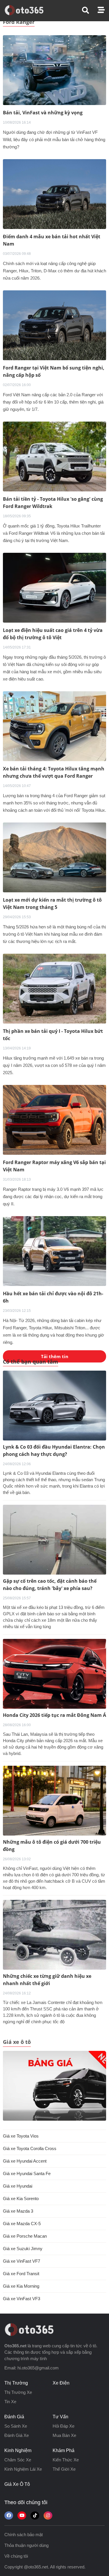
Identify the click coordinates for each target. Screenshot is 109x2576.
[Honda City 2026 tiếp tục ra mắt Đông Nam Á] (54, 1674)
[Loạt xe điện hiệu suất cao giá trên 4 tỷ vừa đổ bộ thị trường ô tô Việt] (54, 587)
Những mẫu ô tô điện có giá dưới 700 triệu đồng (52, 1846)
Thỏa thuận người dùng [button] (26, 2545)
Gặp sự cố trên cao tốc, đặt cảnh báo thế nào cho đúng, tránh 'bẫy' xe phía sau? (50, 1585)
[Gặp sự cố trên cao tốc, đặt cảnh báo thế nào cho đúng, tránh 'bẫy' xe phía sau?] (54, 1540)
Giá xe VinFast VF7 (22, 2261)
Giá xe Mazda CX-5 (22, 2224)
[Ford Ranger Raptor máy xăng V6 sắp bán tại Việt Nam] (54, 1119)
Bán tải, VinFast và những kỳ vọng (43, 113)
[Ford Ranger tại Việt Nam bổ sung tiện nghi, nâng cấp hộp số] (54, 325)
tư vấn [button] (60, 2417)
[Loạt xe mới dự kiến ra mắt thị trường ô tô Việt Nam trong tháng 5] (54, 857)
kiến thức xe (66, 2460)
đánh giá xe (17, 2435)
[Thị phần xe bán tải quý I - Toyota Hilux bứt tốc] (54, 988)
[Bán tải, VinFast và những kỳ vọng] (54, 70)
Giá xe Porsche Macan (25, 2236)
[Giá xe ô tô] (54, 2086)
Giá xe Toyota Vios (21, 2136)
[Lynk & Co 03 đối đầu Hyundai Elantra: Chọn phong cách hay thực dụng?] (54, 1406)
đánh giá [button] (14, 2417)
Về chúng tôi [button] (16, 2556)
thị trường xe (18, 2392)
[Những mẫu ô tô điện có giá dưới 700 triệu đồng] (54, 1801)
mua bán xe (64, 2435)
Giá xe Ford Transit (21, 2274)
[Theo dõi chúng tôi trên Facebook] (9, 2515)
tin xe (10, 2402)
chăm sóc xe (18, 2460)
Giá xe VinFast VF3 (22, 2299)
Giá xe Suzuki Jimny (23, 2249)
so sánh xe (16, 2426)
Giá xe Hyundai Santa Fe (27, 2173)
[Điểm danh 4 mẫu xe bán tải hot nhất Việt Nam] (54, 194)
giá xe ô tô (17, 2484)
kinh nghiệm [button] (18, 2450)
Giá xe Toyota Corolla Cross (30, 2148)
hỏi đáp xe (64, 2426)
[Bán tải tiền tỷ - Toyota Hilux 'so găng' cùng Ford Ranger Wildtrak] (54, 456)
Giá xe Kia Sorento (21, 2199)
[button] (90, 10)
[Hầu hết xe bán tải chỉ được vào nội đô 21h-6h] (54, 1251)
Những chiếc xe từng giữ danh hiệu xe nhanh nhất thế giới (47, 1980)
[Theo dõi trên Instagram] (48, 2515)
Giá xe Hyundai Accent (25, 2161)
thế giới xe (64, 2469)
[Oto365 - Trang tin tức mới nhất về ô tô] (27, 10)
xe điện (61, 2383)
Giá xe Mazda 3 (18, 2211)
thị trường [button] (16, 2383)
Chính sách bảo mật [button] (24, 2535)
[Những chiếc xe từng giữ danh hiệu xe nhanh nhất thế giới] (54, 1935)
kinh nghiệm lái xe (23, 2469)
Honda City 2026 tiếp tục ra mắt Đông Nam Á (54, 1715)
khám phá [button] (64, 2450)
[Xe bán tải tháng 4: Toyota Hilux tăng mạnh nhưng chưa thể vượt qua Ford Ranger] (54, 726)
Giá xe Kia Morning (21, 2286)
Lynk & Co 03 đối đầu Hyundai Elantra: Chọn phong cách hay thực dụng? (54, 1450)
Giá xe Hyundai (18, 2186)
